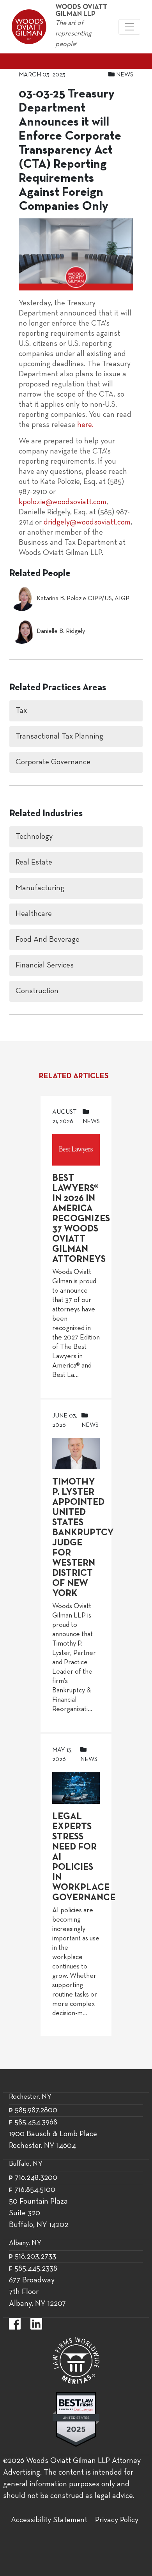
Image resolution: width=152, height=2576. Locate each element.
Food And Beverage (48, 940)
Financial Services (45, 966)
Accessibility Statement (49, 2520)
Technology (34, 837)
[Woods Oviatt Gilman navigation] (129, 27)
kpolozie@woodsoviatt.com (63, 502)
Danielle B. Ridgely (61, 631)
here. (85, 425)
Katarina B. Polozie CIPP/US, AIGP (83, 599)
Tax (21, 711)
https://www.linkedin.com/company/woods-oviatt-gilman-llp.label (36, 2324)
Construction (37, 991)
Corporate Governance (53, 762)
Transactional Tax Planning (59, 737)
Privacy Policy (117, 2520)
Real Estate (34, 863)
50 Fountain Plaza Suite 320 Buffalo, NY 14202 (39, 2213)
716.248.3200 (36, 2178)
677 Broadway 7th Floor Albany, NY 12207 (37, 2292)
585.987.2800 (36, 2110)
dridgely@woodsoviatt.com (87, 523)
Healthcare (34, 914)
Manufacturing (40, 888)
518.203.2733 (35, 2257)
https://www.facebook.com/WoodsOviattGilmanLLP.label (15, 2324)
